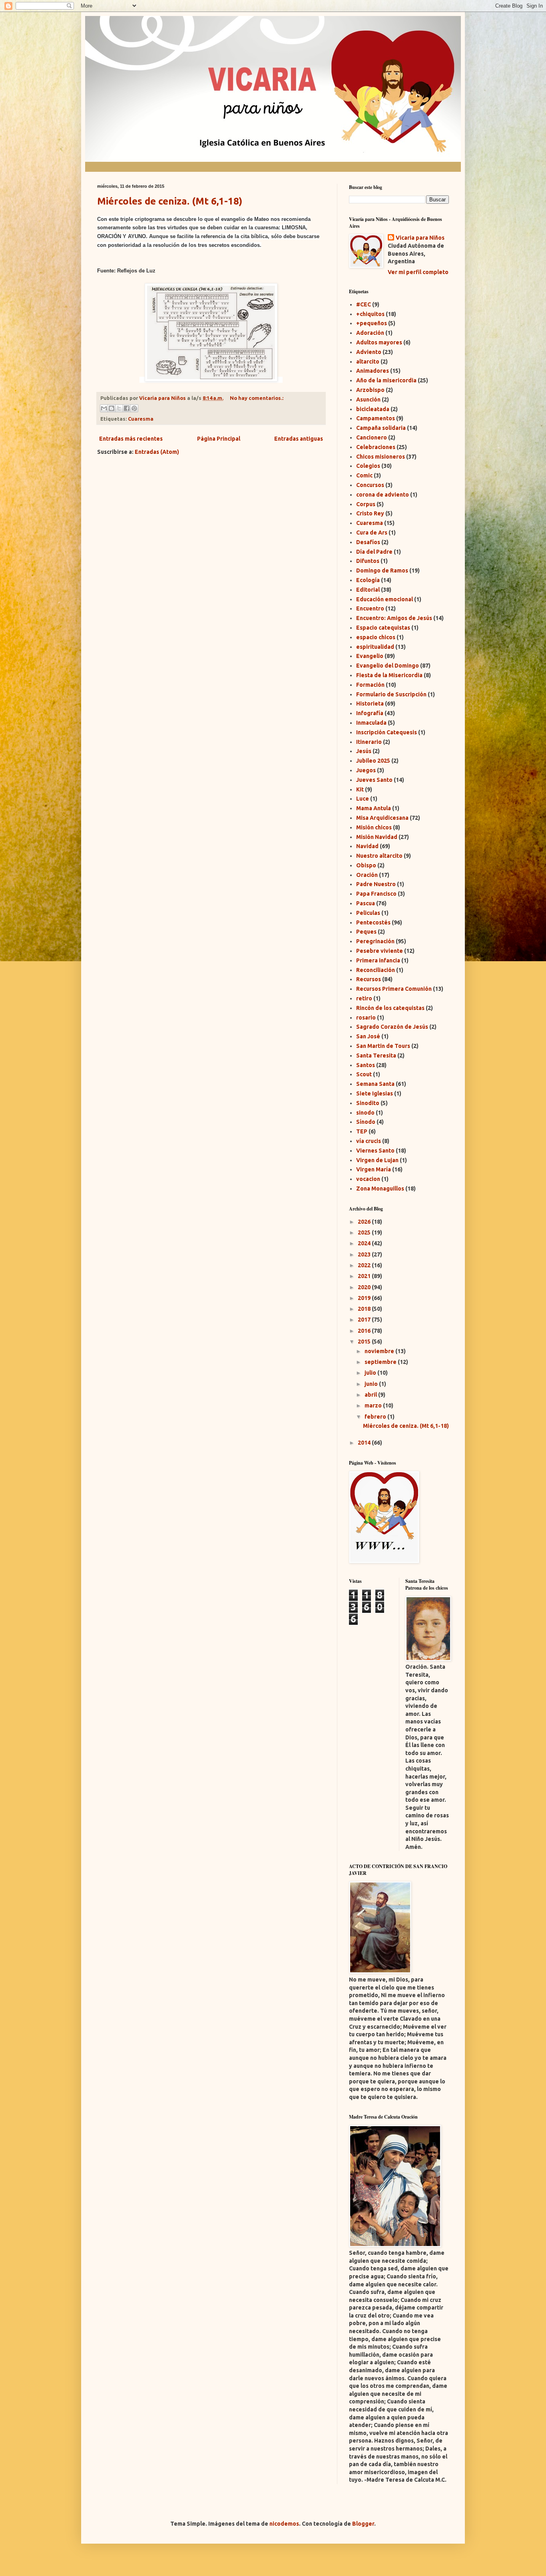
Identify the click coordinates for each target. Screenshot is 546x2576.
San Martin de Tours (383, 1046)
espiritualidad (375, 647)
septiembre (381, 1362)
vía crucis (369, 1141)
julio (371, 1373)
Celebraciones (376, 447)
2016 (365, 1331)
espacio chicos (376, 637)
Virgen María (374, 1169)
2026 (365, 1222)
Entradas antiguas (299, 439)
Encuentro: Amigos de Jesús (394, 618)
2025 (365, 1232)
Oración (367, 875)
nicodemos (284, 2524)
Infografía (370, 713)
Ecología (368, 580)
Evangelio (370, 656)
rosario (366, 1018)
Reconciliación (376, 970)
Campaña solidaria (381, 428)
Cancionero (372, 437)
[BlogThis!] (112, 408)
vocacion (368, 1179)
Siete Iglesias (375, 1093)
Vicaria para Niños (420, 238)
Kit (360, 789)
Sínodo (366, 1122)
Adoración (370, 333)
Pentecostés (373, 922)
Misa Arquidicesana (382, 818)
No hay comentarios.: (257, 398)
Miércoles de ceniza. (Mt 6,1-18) (170, 201)
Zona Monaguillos (380, 1189)
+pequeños (372, 323)
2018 (365, 1309)
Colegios (368, 466)
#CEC (364, 304)
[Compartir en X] (119, 408)
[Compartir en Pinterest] (134, 408)
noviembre (380, 1351)
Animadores (373, 371)
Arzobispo (370, 390)
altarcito (368, 362)
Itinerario (369, 742)
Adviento (369, 352)
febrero (376, 1417)
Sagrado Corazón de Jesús (392, 1027)
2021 (365, 1276)
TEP (362, 1131)
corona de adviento (383, 495)
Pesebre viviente (380, 951)
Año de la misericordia (386, 380)
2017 (365, 1320)
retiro (364, 998)
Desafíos (368, 542)
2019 (365, 1298)
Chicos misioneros (381, 457)
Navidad (367, 846)
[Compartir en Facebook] (127, 408)
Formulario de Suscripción (391, 694)
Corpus (366, 504)
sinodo (365, 1113)
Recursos (369, 979)
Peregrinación (375, 941)
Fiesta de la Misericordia (389, 675)
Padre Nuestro (376, 884)
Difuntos (368, 561)
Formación (370, 685)
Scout (364, 1074)
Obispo (366, 865)
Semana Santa (375, 1084)
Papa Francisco (376, 894)
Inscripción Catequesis (387, 732)
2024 (365, 1243)
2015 (365, 1342)
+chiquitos (370, 314)
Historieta (370, 704)
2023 (365, 1254)
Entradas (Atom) (157, 452)
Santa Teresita (376, 1055)
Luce (363, 799)
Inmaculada (371, 723)
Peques (366, 932)
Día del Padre (374, 552)
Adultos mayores (379, 342)
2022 (365, 1265)
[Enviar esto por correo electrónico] (104, 408)
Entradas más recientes (131, 439)
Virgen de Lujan (377, 1160)
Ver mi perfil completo (418, 272)
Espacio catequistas (383, 628)
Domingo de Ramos (382, 570)
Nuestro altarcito (379, 856)
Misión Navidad (377, 837)
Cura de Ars (372, 533)
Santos (366, 1065)
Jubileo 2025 (373, 761)
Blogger (363, 2524)
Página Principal (219, 439)
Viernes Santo (375, 1151)
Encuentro (370, 608)
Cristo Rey (370, 513)
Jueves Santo (374, 780)
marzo (374, 1405)
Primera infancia (378, 960)
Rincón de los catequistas (390, 1008)
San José (368, 1036)
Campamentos (376, 418)
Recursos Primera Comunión (394, 989)
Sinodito (368, 1103)
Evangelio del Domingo (388, 666)
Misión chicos (374, 827)
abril (371, 1395)
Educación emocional (385, 599)
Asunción (368, 400)
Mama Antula (374, 808)
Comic (364, 475)
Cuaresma (141, 419)
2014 (365, 1443)
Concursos (370, 485)
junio (372, 1384)
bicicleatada (373, 409)
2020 (365, 1287)
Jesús (364, 751)
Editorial (368, 590)
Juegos (366, 770)
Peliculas (368, 913)
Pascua (366, 903)
